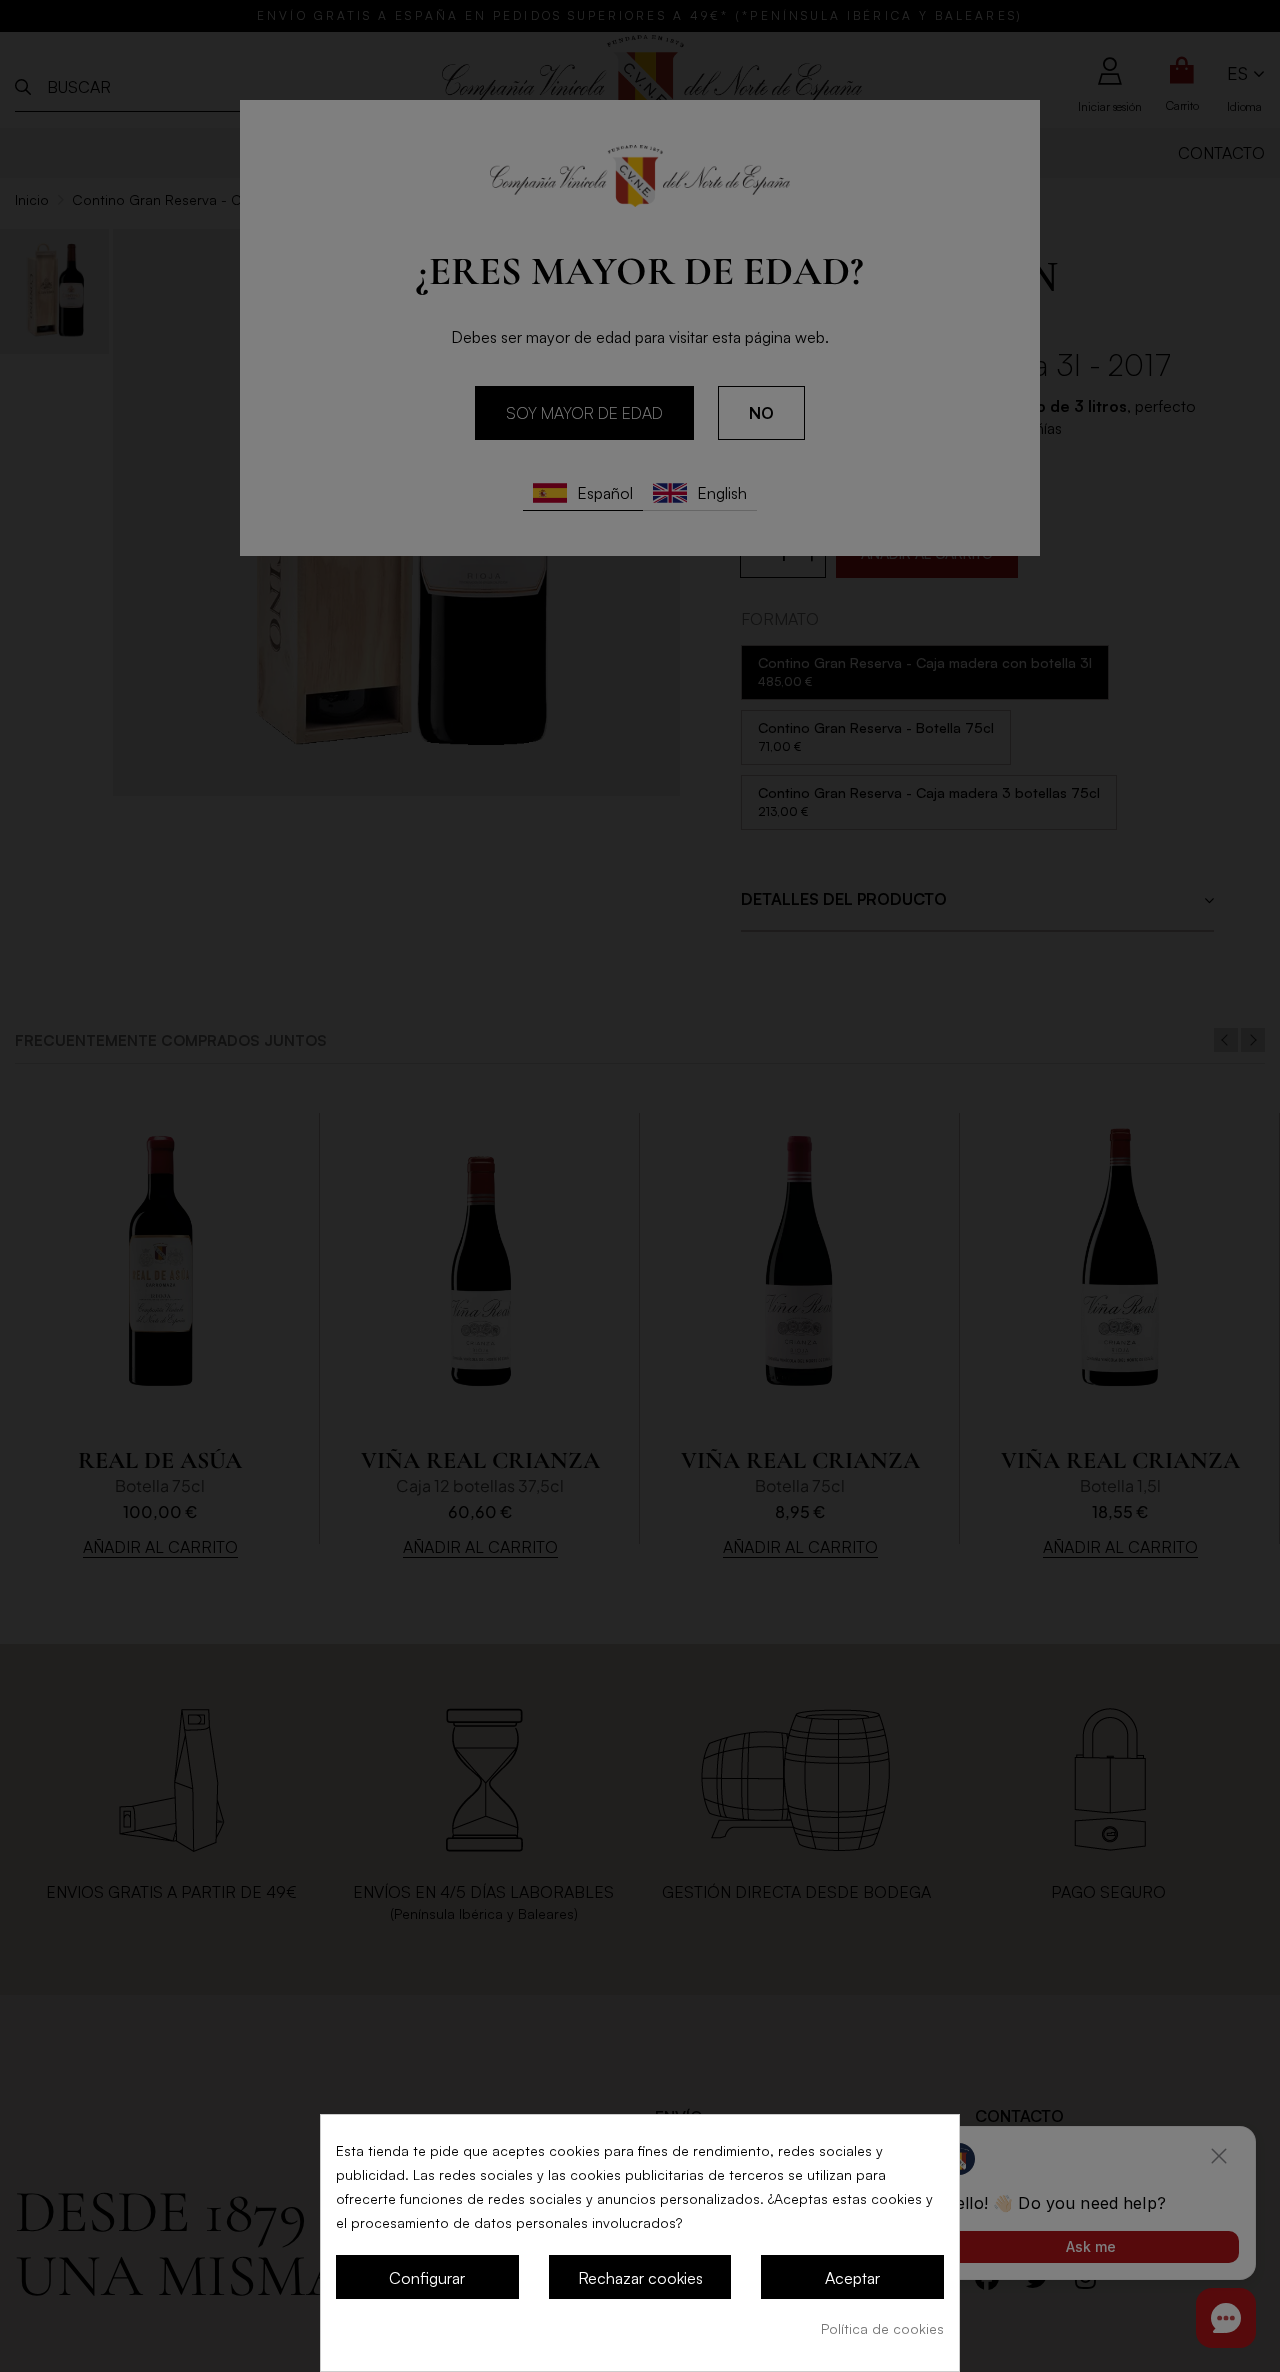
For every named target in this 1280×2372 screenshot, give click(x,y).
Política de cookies (882, 2328)
